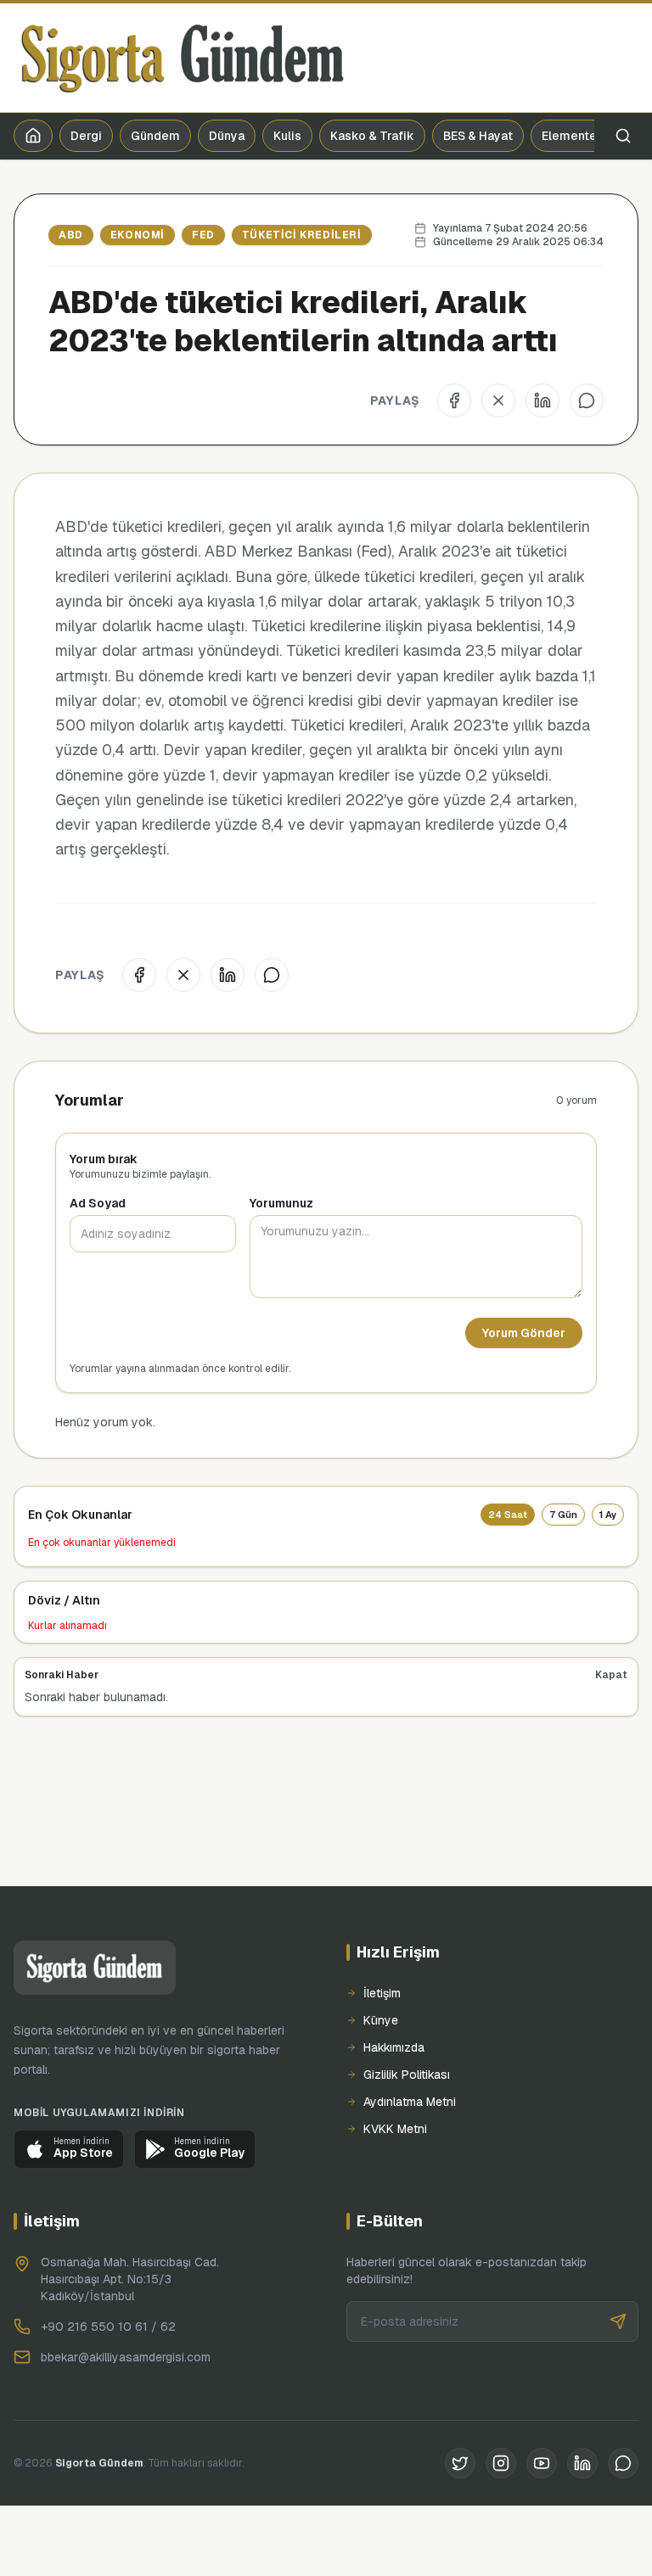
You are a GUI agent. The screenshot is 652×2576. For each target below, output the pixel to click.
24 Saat (508, 1515)
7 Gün (563, 1515)
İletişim (382, 1993)
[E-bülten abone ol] (618, 2321)
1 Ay (608, 1515)
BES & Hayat (478, 136)
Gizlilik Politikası (407, 2075)
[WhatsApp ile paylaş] (587, 400)
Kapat (611, 1675)
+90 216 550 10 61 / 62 (108, 2327)
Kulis (287, 136)
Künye (381, 2020)
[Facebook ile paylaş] (454, 400)
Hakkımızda (394, 2047)
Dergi (86, 136)
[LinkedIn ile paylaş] (542, 400)
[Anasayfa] (33, 136)
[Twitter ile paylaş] (498, 400)
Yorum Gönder (524, 1333)
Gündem (155, 136)
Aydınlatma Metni (410, 2102)
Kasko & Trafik (372, 136)
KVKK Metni (395, 2129)
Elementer (572, 136)
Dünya (227, 136)
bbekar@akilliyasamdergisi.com (126, 2357)
